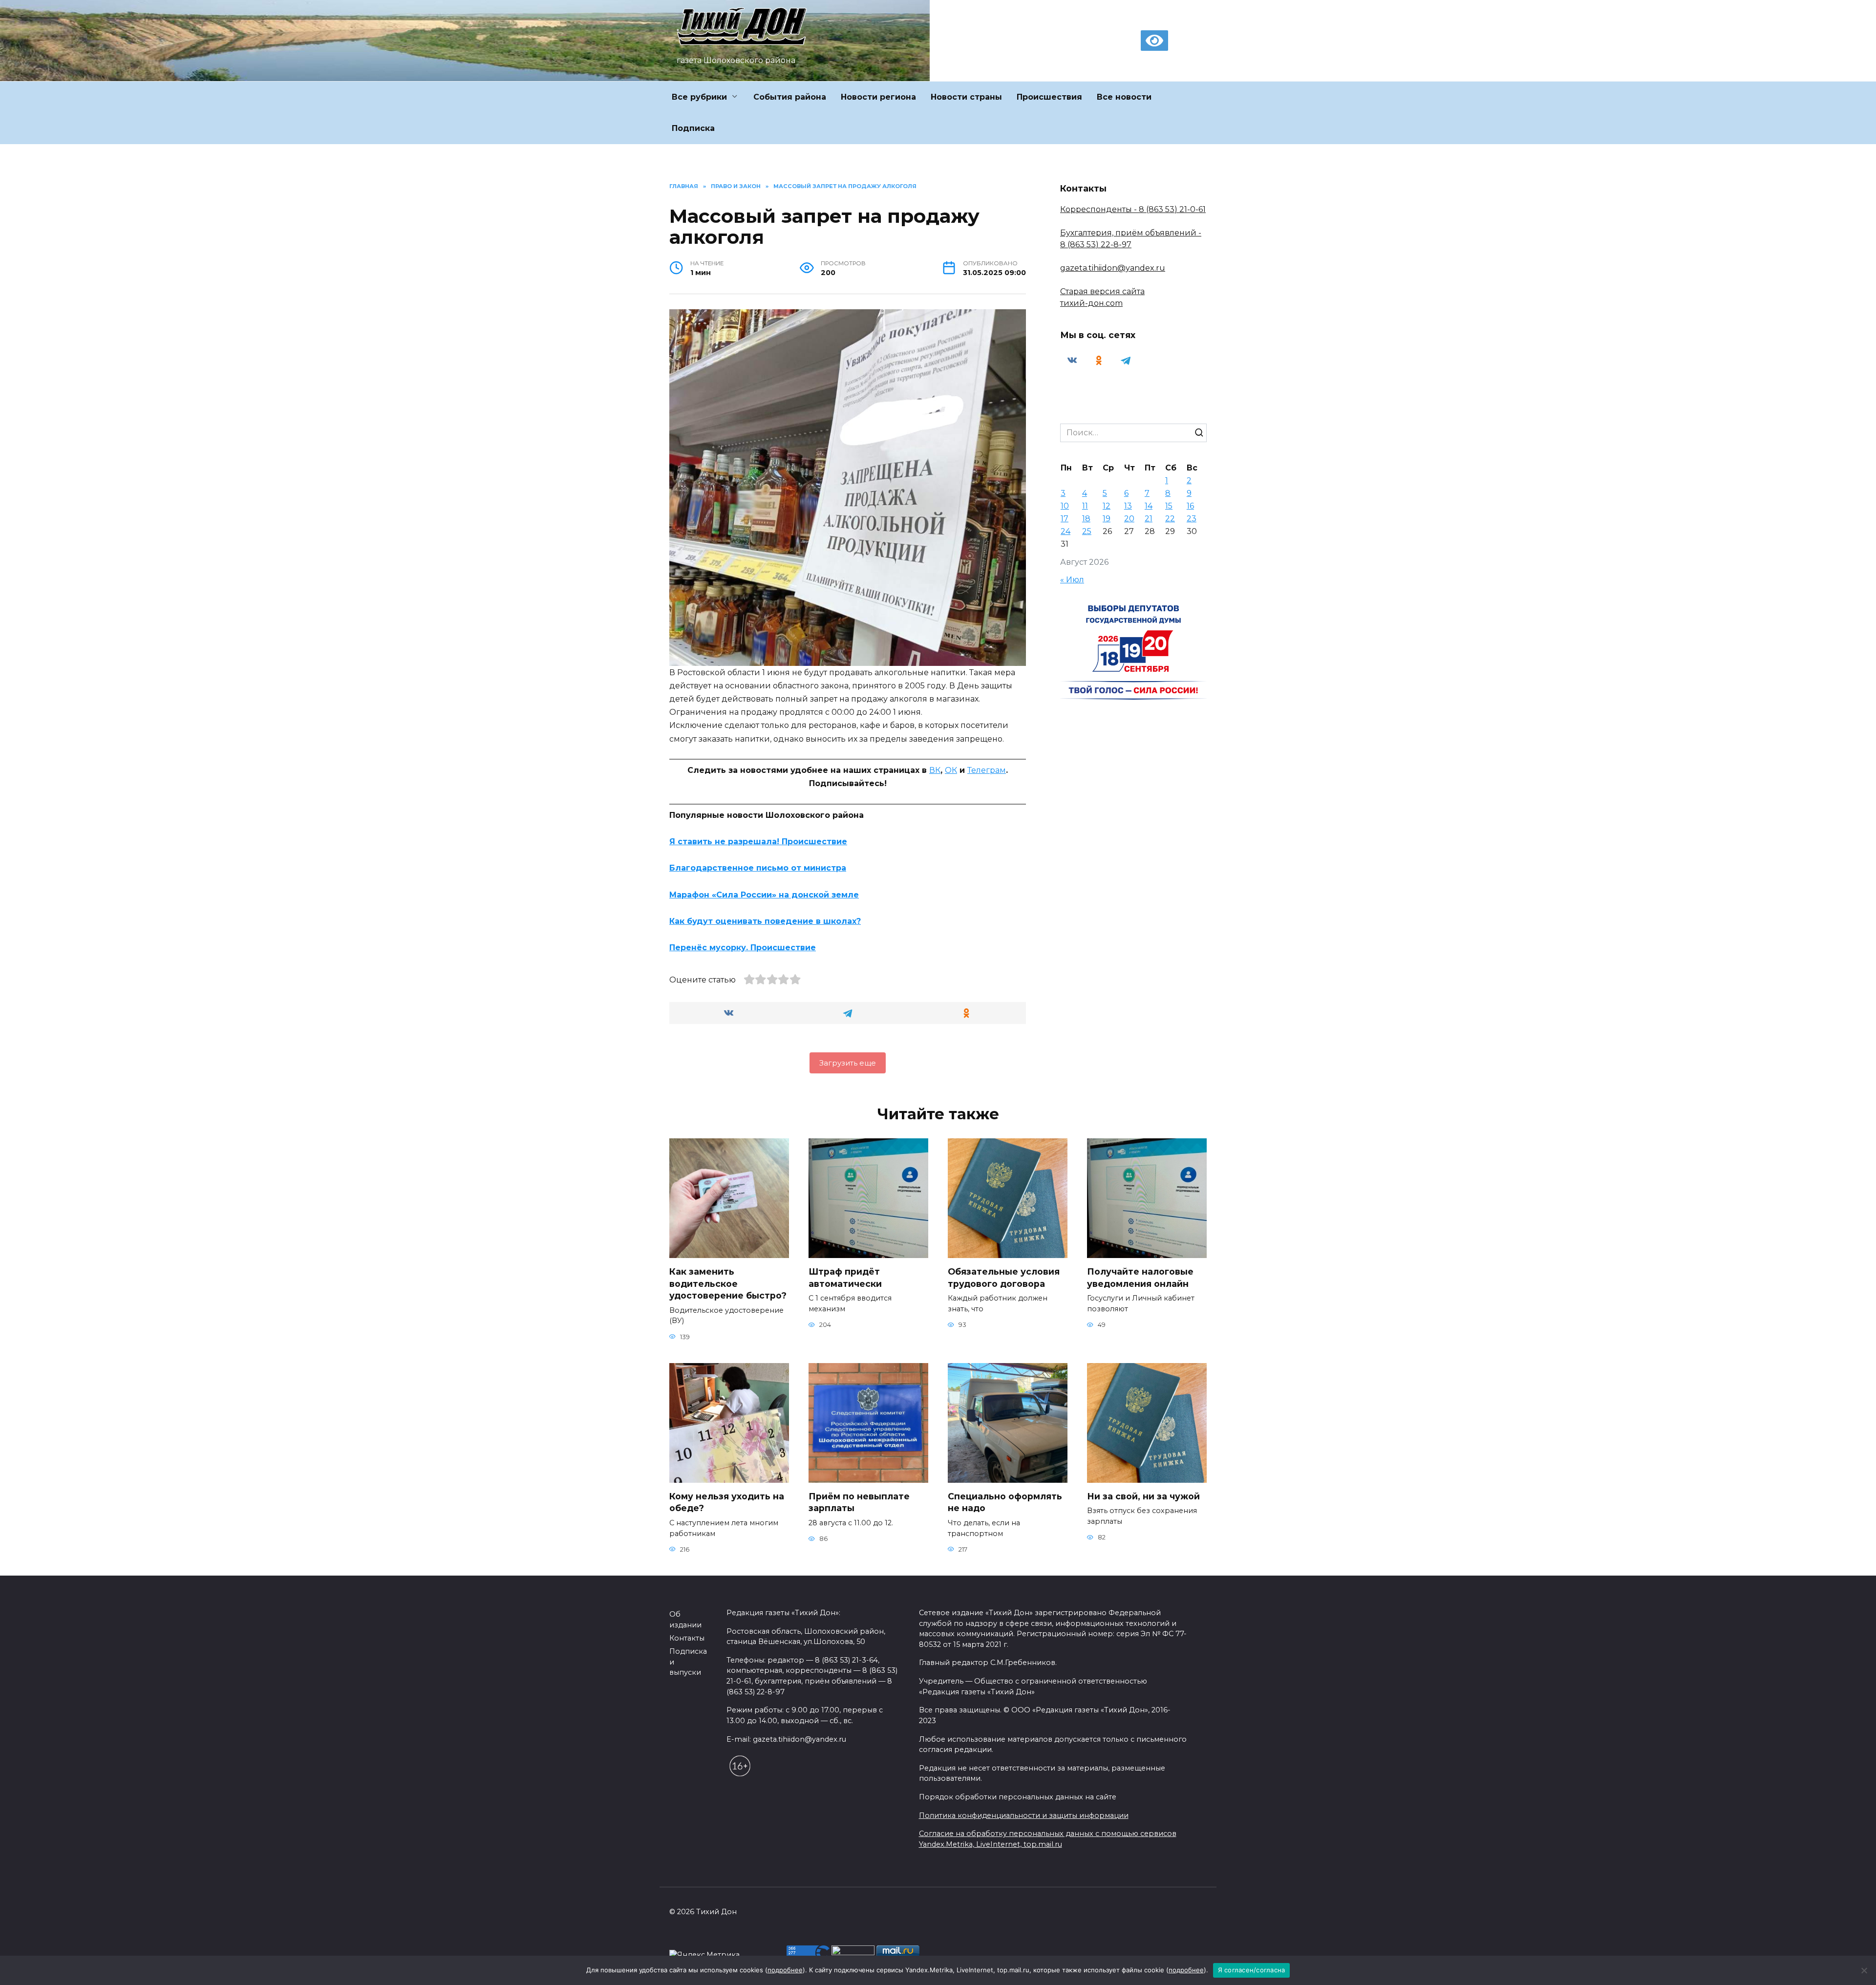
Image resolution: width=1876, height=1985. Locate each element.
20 (1129, 519)
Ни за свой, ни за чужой (1143, 1496)
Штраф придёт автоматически (845, 1278)
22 (1170, 519)
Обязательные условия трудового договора (1004, 1278)
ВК (935, 770)
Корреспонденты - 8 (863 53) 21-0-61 (1133, 209)
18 (1086, 519)
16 (1190, 506)
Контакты (687, 1638)
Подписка (693, 128)
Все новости (1124, 97)
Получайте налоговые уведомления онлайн (1140, 1278)
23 (1192, 519)
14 (1149, 506)
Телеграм (987, 770)
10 (1065, 506)
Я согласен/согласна (1252, 1970)
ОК (951, 770)
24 (1066, 531)
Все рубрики (699, 97)
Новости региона (878, 97)
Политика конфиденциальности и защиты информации (1024, 1815)
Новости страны (966, 97)
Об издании (685, 1620)
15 (1169, 506)
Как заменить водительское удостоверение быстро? (728, 1283)
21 (1149, 519)
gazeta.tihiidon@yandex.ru (1113, 268)
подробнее (785, 1970)
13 (1128, 506)
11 (1085, 506)
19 (1107, 519)
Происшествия (1049, 97)
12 (1107, 506)
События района (790, 97)
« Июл (1072, 580)
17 (1065, 519)
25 (1087, 531)
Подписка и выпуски (688, 1662)
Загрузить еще (848, 1063)
